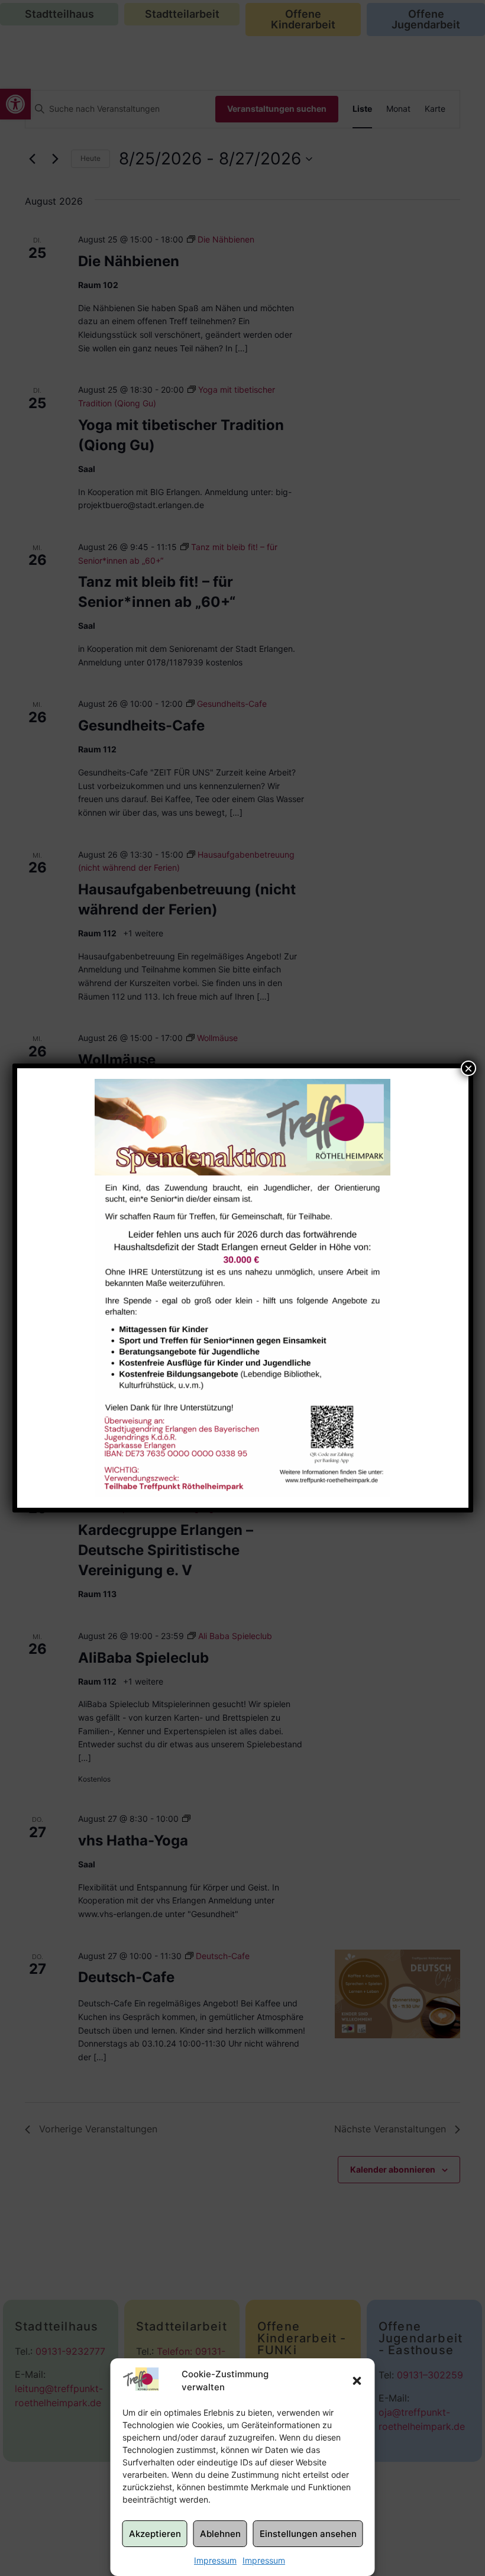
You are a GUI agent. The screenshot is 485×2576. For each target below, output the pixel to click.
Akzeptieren (155, 2534)
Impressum (215, 2560)
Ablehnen (220, 2534)
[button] (357, 2381)
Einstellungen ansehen (308, 2534)
